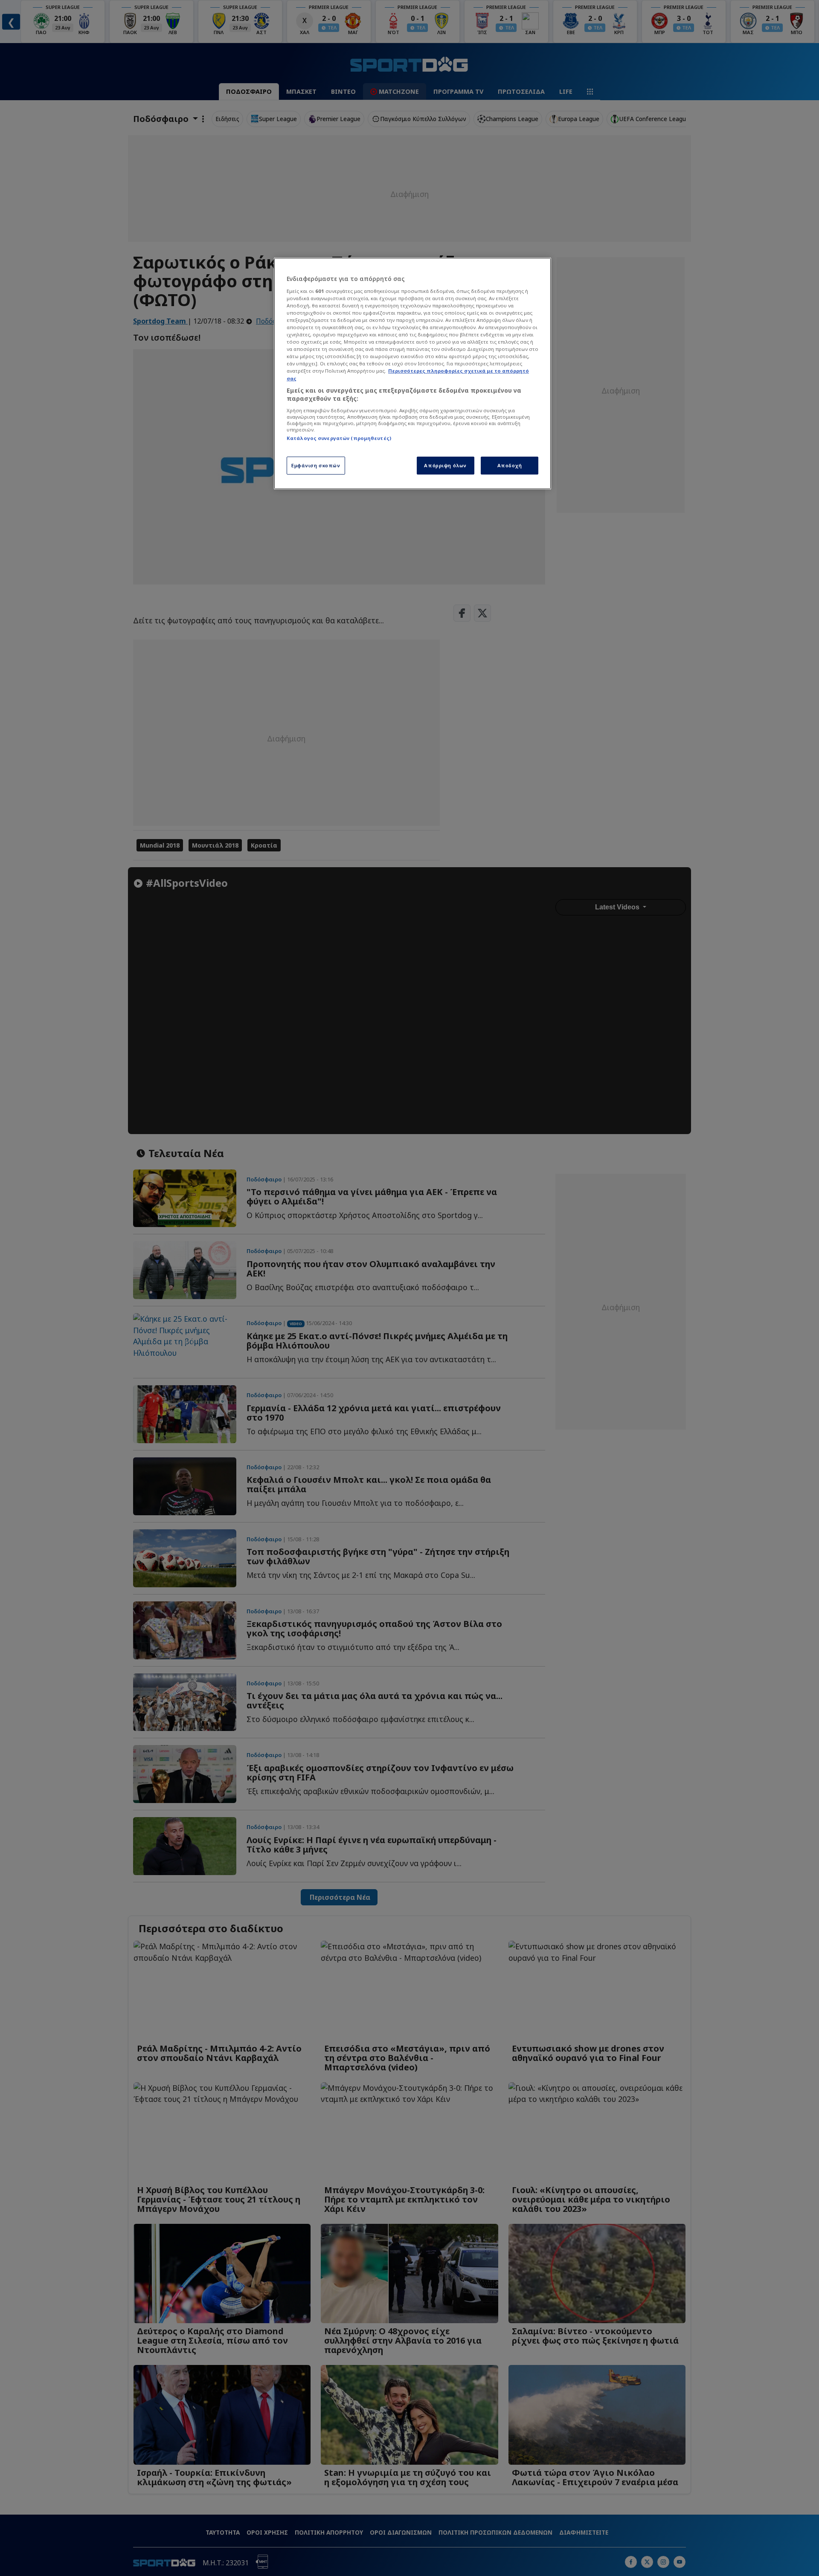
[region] (412, 373)
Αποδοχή (510, 465)
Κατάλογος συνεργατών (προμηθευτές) (339, 438)
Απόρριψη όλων (445, 465)
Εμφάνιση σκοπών (316, 465)
